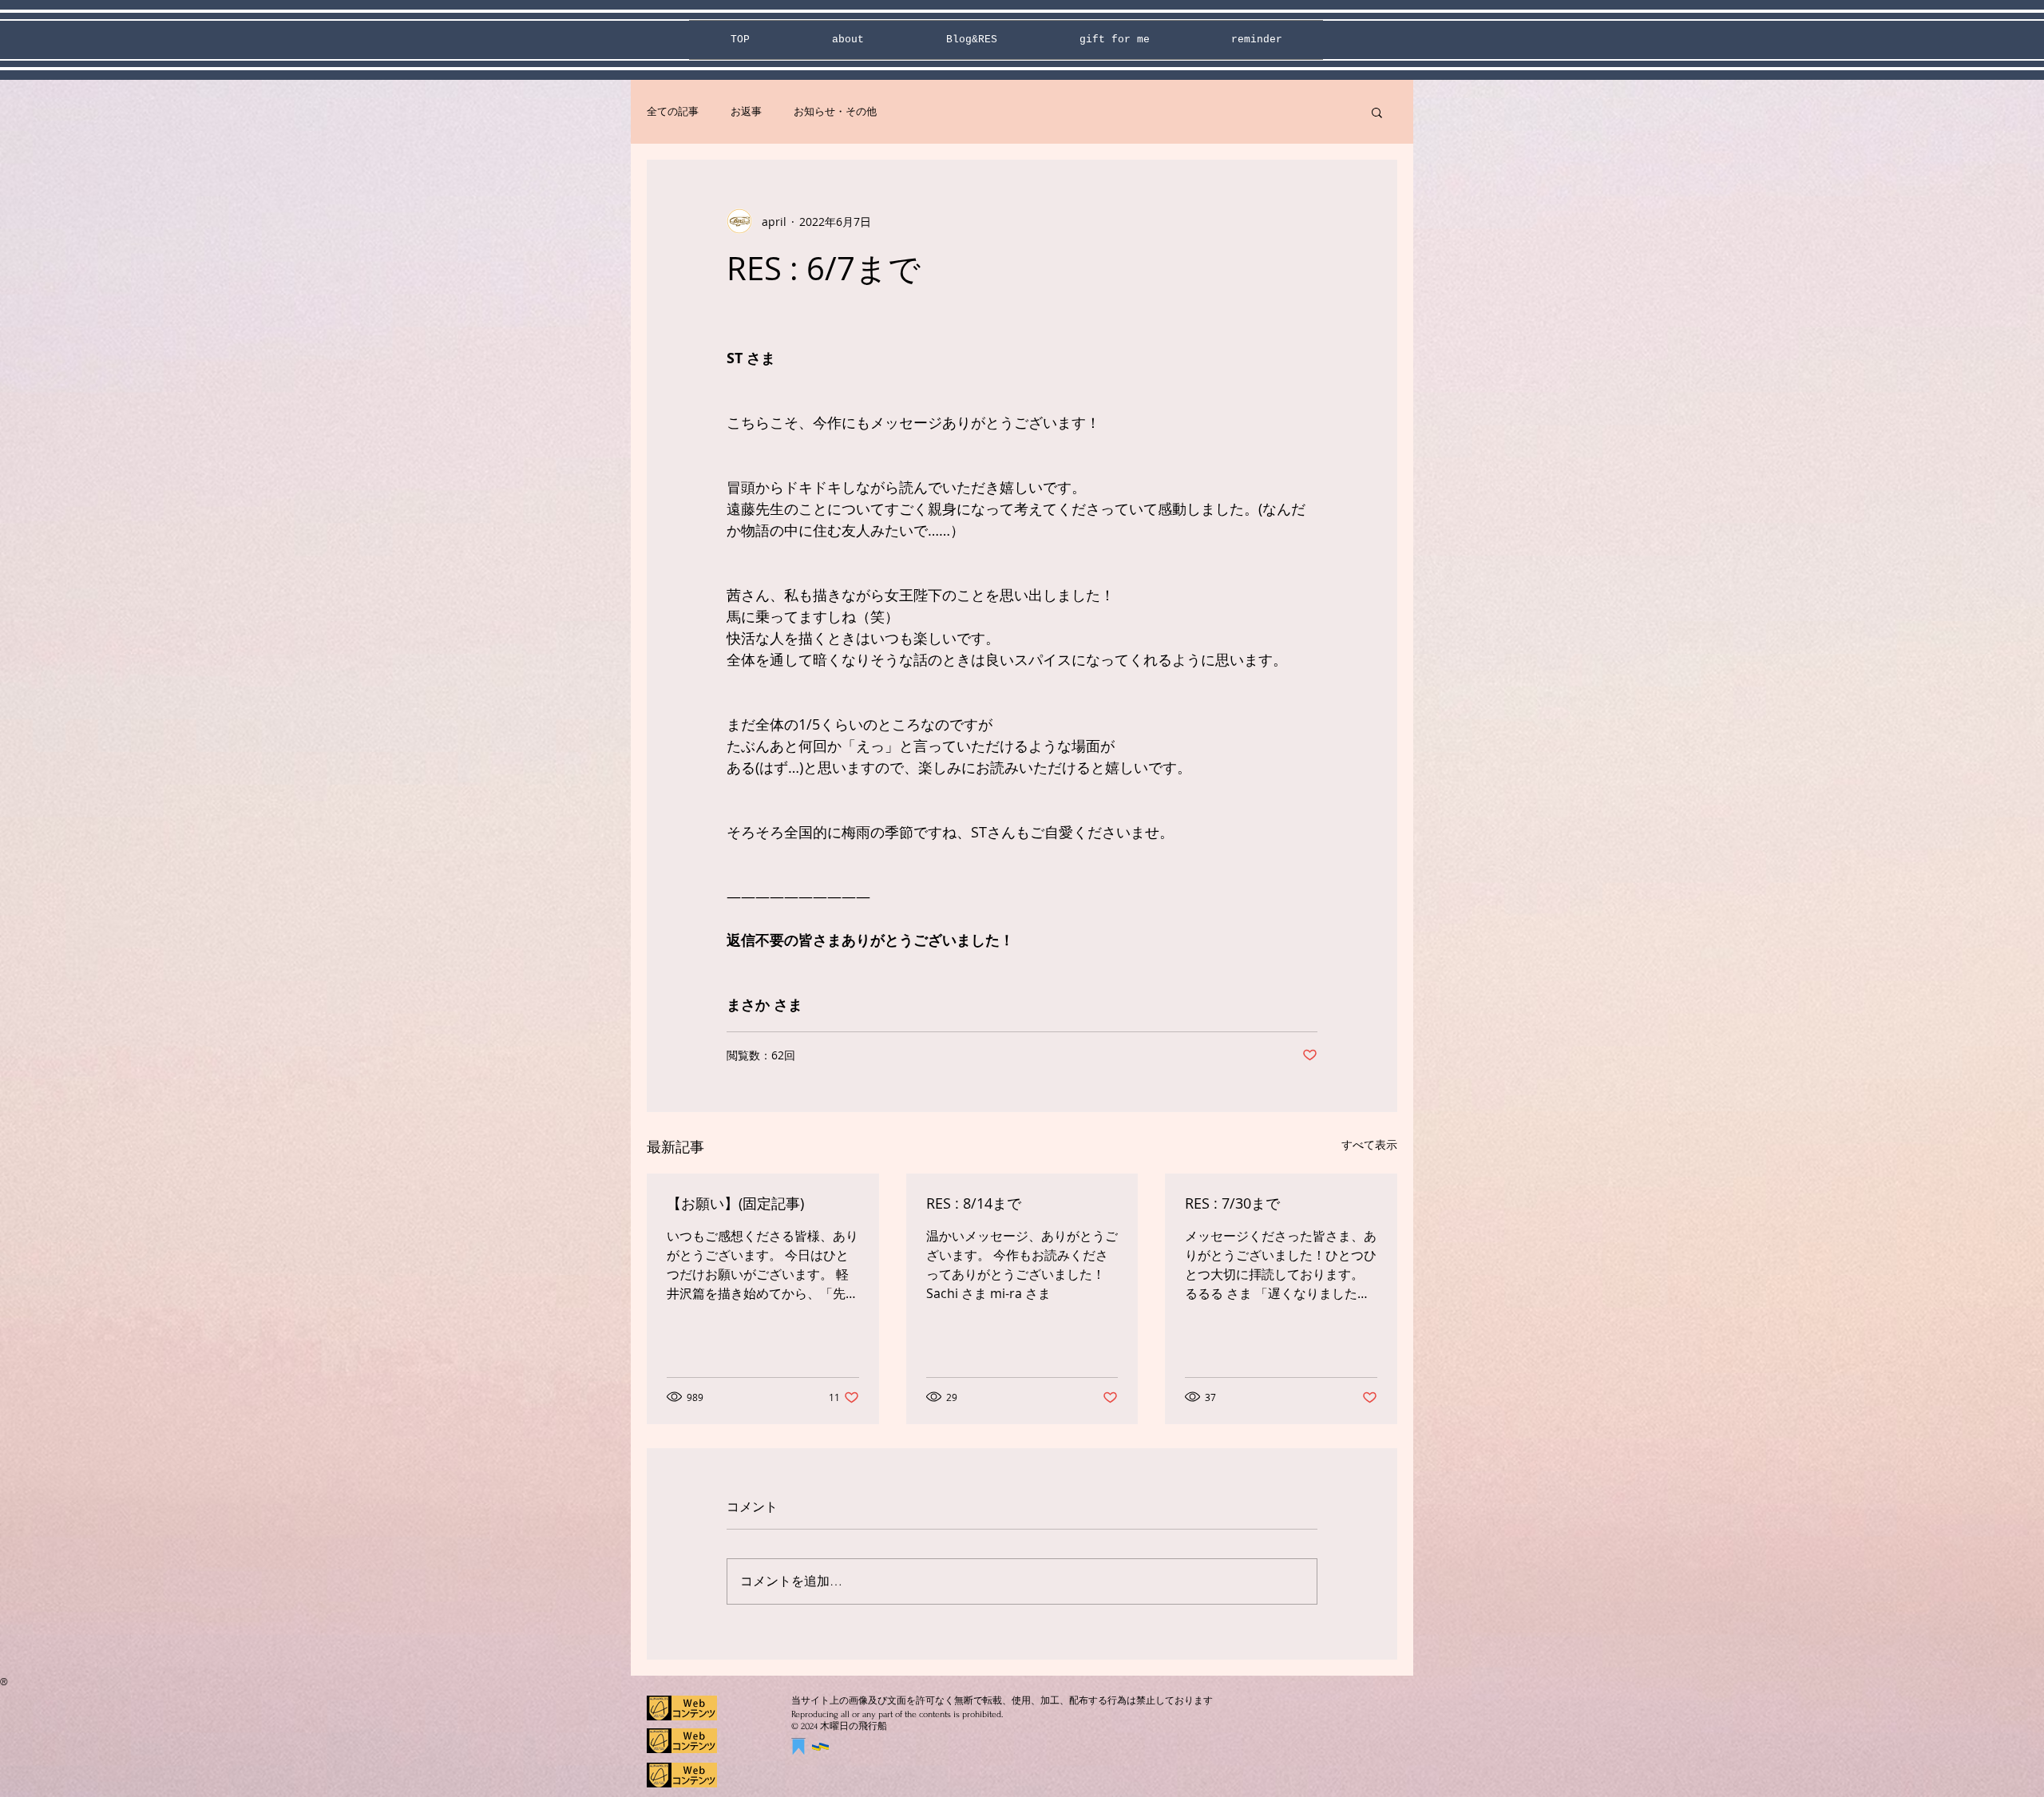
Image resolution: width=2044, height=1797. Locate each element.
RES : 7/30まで (1232, 1203)
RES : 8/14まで (974, 1203)
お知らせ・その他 (835, 111)
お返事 (746, 111)
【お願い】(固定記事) (735, 1203)
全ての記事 (673, 111)
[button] (1377, 112)
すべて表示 (1369, 1144)
